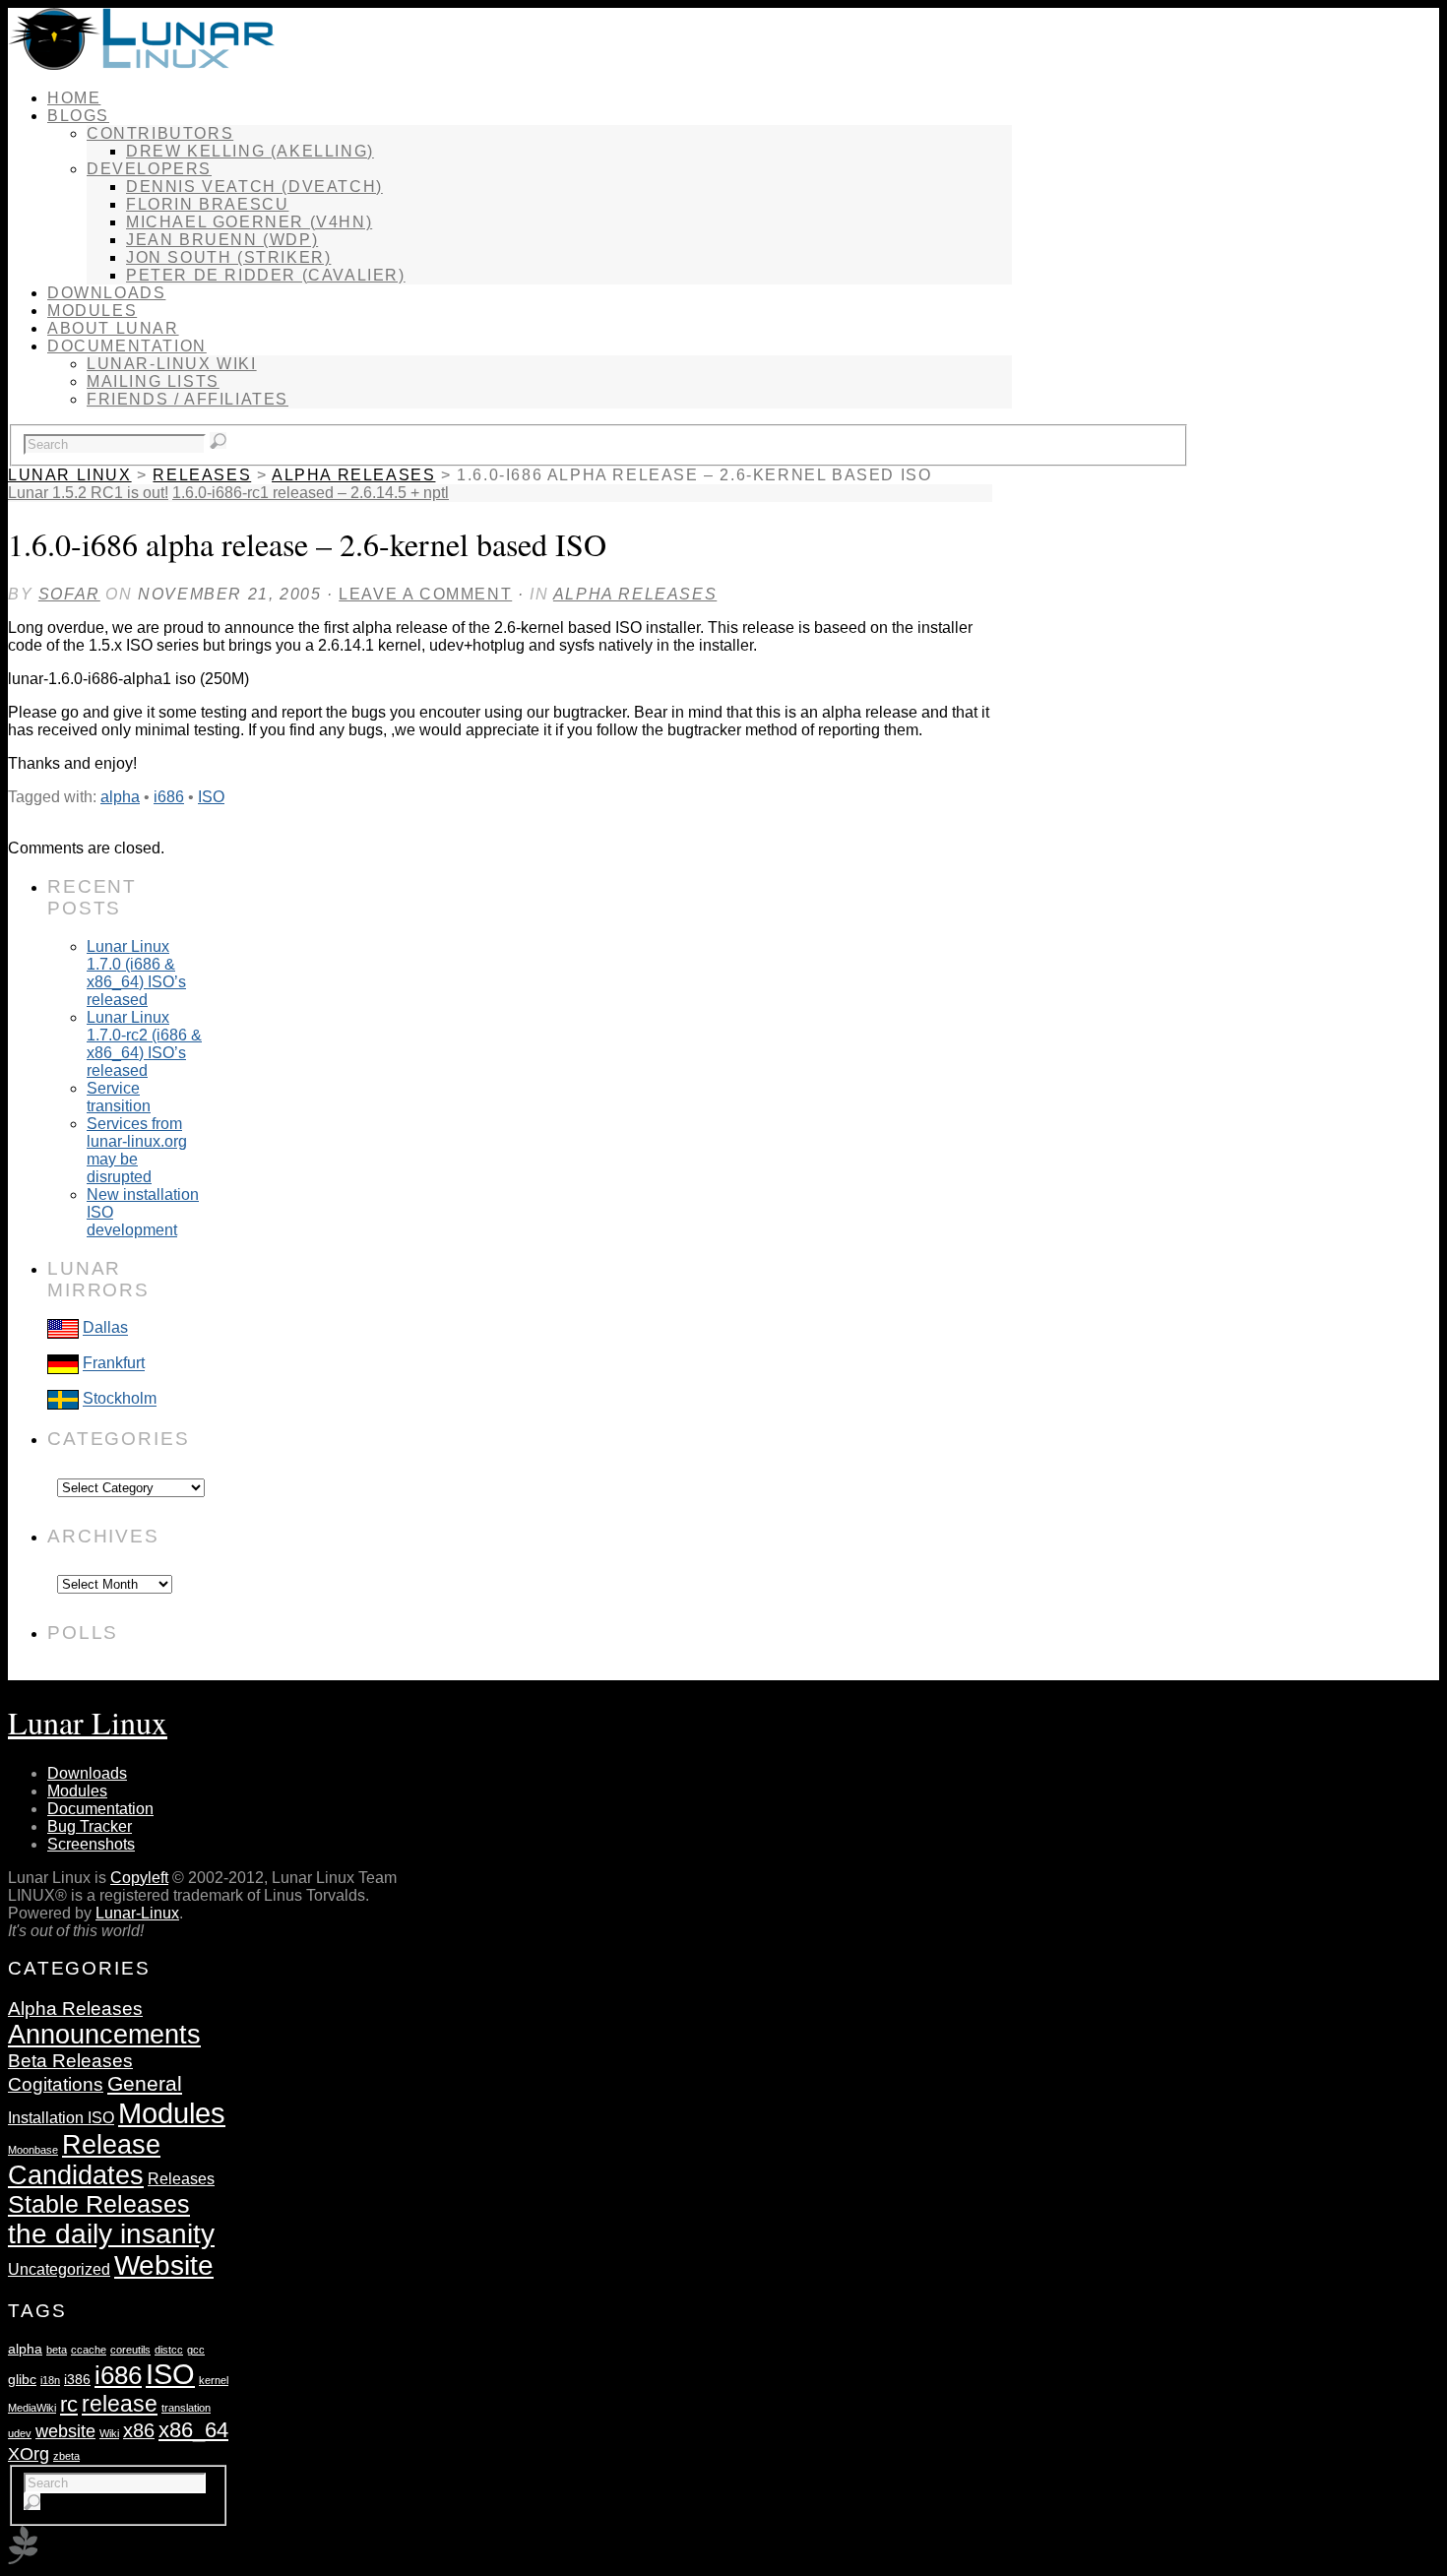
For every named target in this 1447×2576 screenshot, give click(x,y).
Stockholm (120, 1399)
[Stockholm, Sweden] (63, 1399)
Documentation (127, 346)
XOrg (29, 2453)
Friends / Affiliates (188, 399)
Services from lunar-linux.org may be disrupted (137, 1150)
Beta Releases (70, 2061)
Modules (92, 311)
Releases (202, 475)
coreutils (130, 2350)
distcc (169, 2350)
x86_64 (193, 2430)
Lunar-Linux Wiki (172, 364)
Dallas (105, 1328)
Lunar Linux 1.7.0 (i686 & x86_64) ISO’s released (136, 973)
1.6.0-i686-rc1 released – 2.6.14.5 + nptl (311, 493)
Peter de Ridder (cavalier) (266, 275)
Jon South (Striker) (228, 257)
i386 (77, 2379)
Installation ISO (61, 2117)
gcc (196, 2350)
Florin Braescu (207, 204)
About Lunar (113, 328)
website (65, 2431)
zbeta (66, 2456)
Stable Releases (99, 2204)
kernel (214, 2380)
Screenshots (91, 1844)
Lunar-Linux (137, 1913)
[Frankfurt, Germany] (63, 1364)
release (120, 2404)
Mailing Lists (153, 381)
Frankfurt (114, 1364)
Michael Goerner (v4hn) (249, 222)
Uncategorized (59, 2269)
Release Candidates (84, 2160)
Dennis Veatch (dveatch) (254, 187)
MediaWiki (32, 2408)
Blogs (78, 116)
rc (69, 2404)
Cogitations (56, 2084)
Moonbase (33, 2150)
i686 (169, 797)
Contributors (160, 133)
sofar (69, 594)
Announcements (104, 2035)
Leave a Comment (425, 594)
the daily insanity (111, 2234)
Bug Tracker (90, 1826)
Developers (149, 169)
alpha (120, 797)
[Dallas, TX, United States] (63, 1328)
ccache (89, 2350)
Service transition (119, 1097)
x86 (139, 2430)
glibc (22, 2379)
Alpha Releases (353, 475)
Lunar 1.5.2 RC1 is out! (88, 493)
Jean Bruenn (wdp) (222, 240)
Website (164, 2265)
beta (57, 2350)
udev (20, 2433)
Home (74, 98)
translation (186, 2408)
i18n (50, 2380)
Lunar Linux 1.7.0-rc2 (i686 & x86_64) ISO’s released (144, 1044)
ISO (211, 797)
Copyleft (139, 1878)
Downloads (106, 293)
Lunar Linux (70, 475)
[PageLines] (23, 2559)
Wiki (109, 2433)
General (145, 2084)
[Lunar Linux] (141, 64)
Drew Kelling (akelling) (250, 151)
